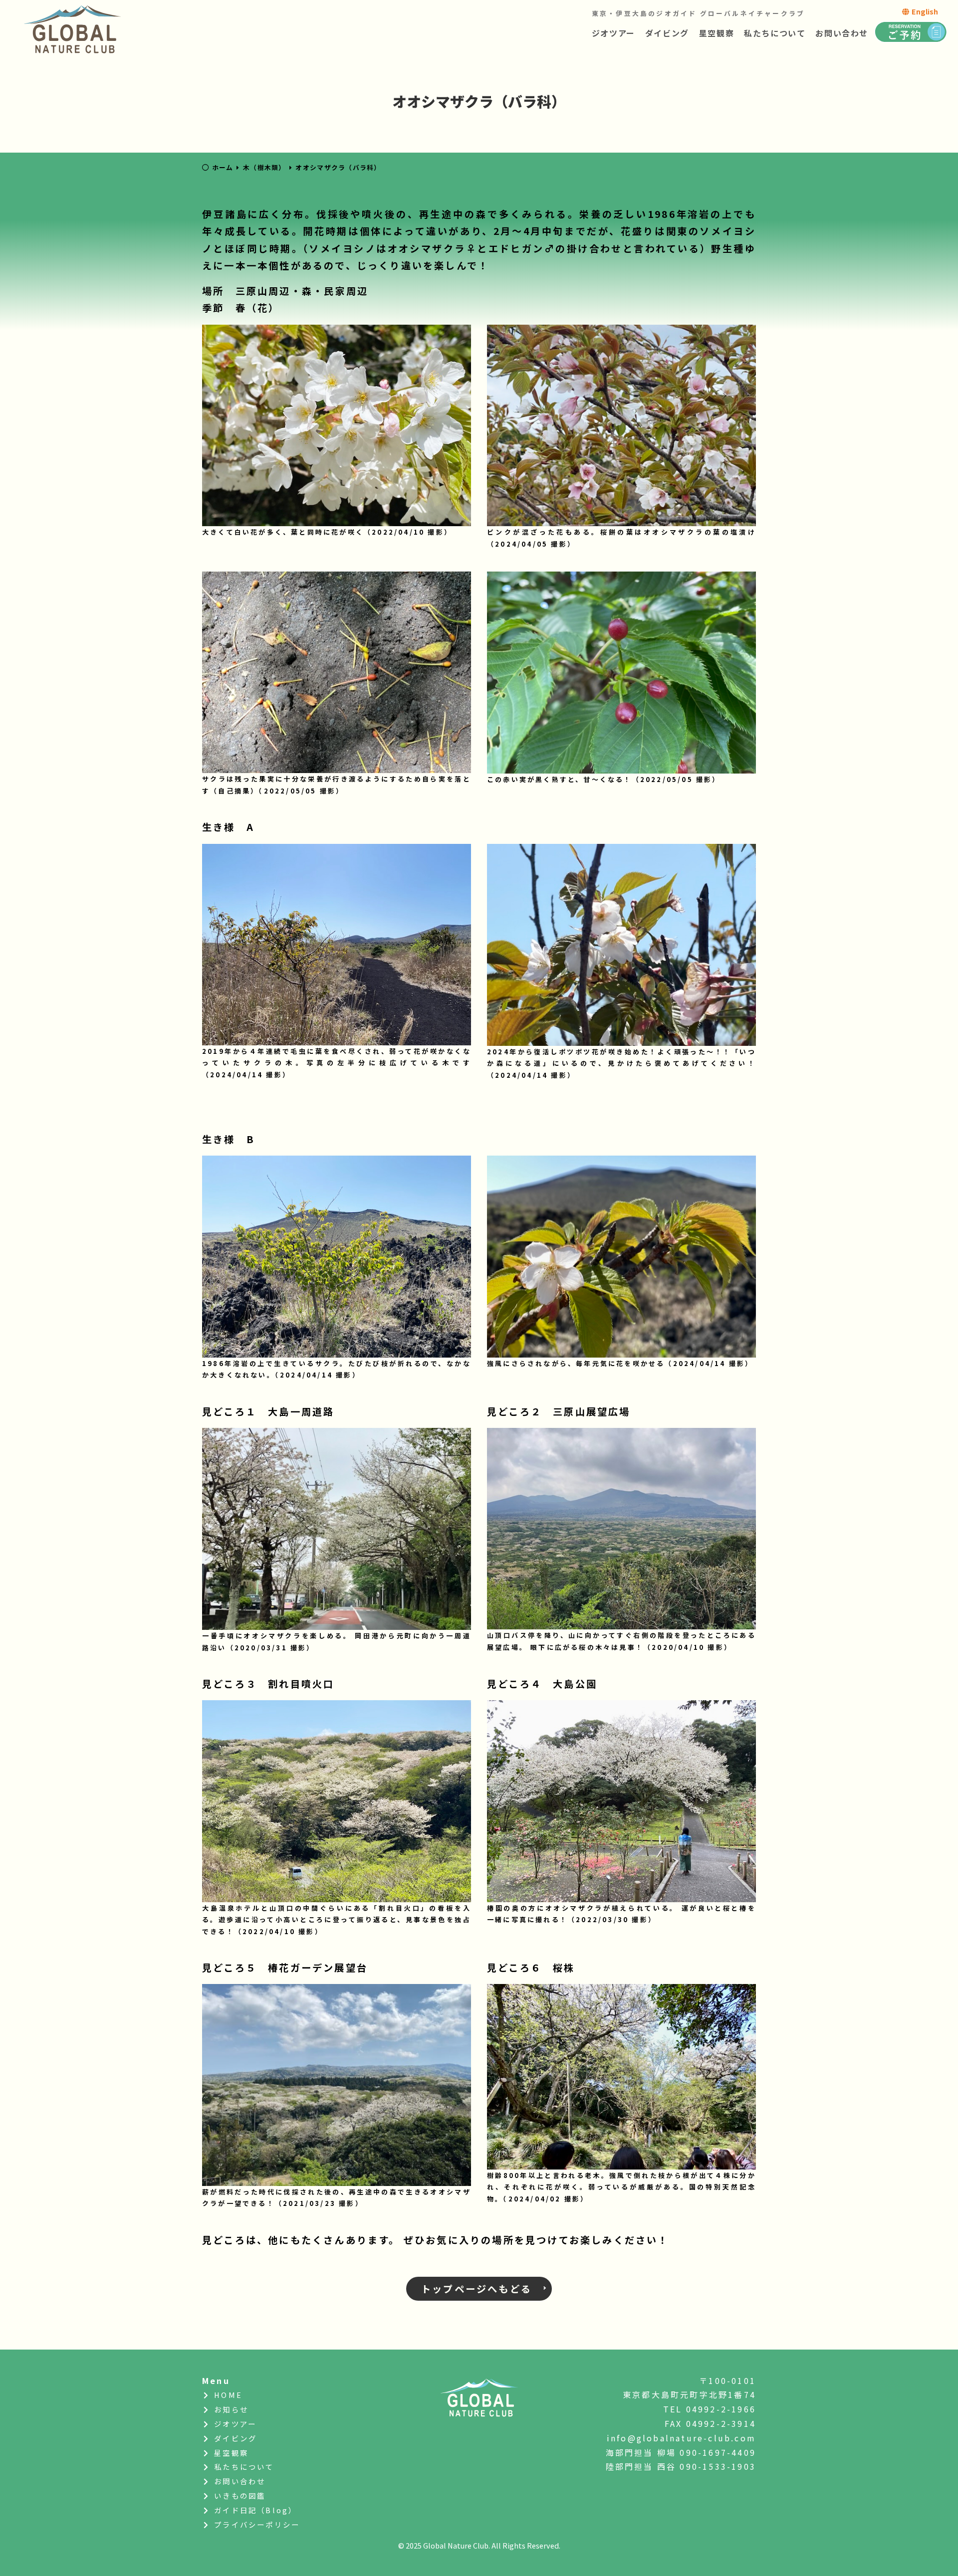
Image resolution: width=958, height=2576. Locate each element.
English (924, 11)
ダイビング (667, 33)
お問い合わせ (842, 33)
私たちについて (775, 33)
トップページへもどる (477, 2289)
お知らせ (230, 2409)
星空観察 (717, 33)
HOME (227, 2395)
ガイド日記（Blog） (254, 2510)
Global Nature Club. (457, 2545)
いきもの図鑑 (238, 2495)
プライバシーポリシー (255, 2524)
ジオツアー (613, 33)
